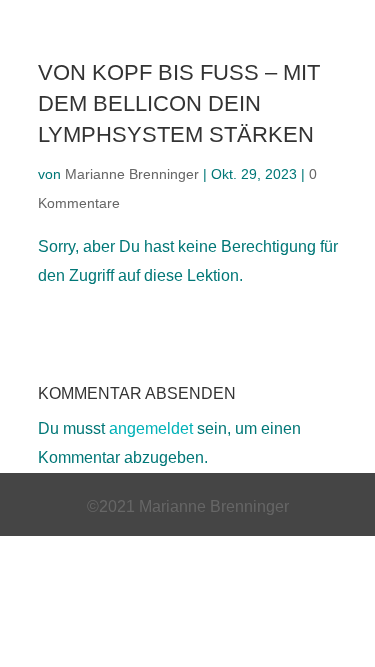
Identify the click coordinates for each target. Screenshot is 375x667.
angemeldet (151, 428)
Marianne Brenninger (132, 174)
